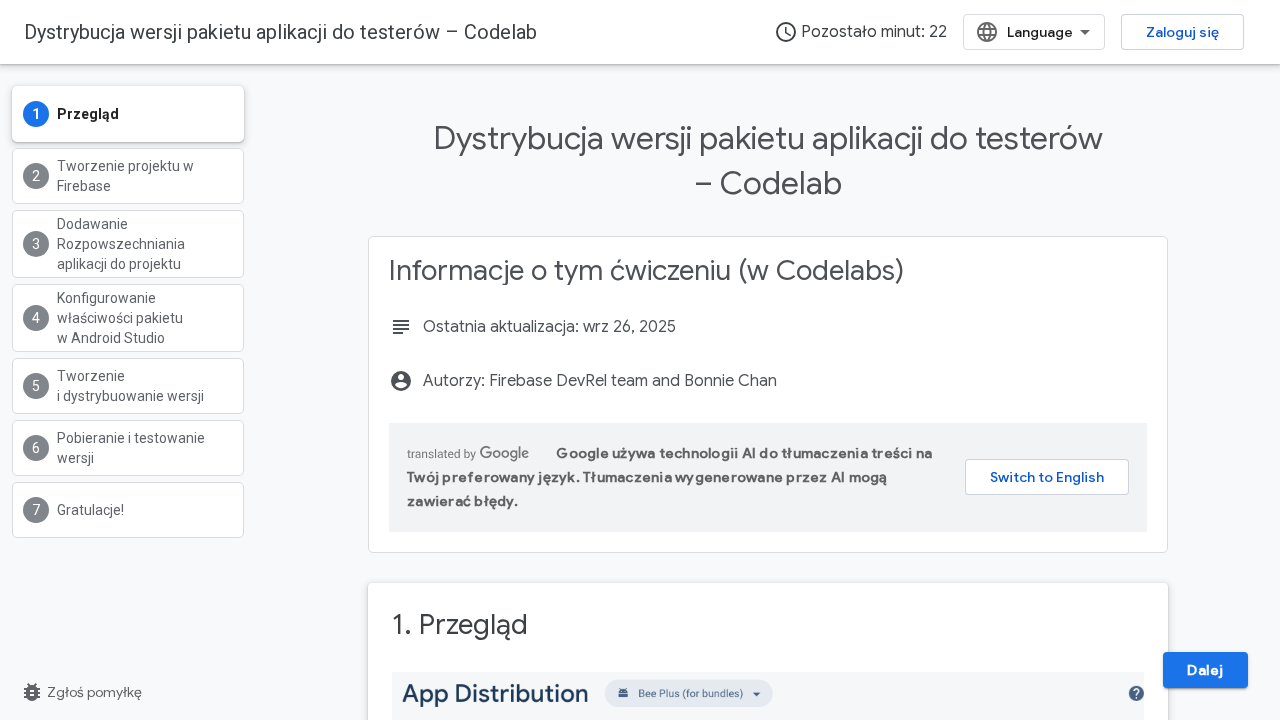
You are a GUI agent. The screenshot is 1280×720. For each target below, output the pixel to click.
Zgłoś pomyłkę (81, 692)
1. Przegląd (460, 624)
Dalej (1205, 670)
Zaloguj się (1182, 32)
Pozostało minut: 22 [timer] (860, 32)
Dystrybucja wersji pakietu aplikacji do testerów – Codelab (280, 32)
